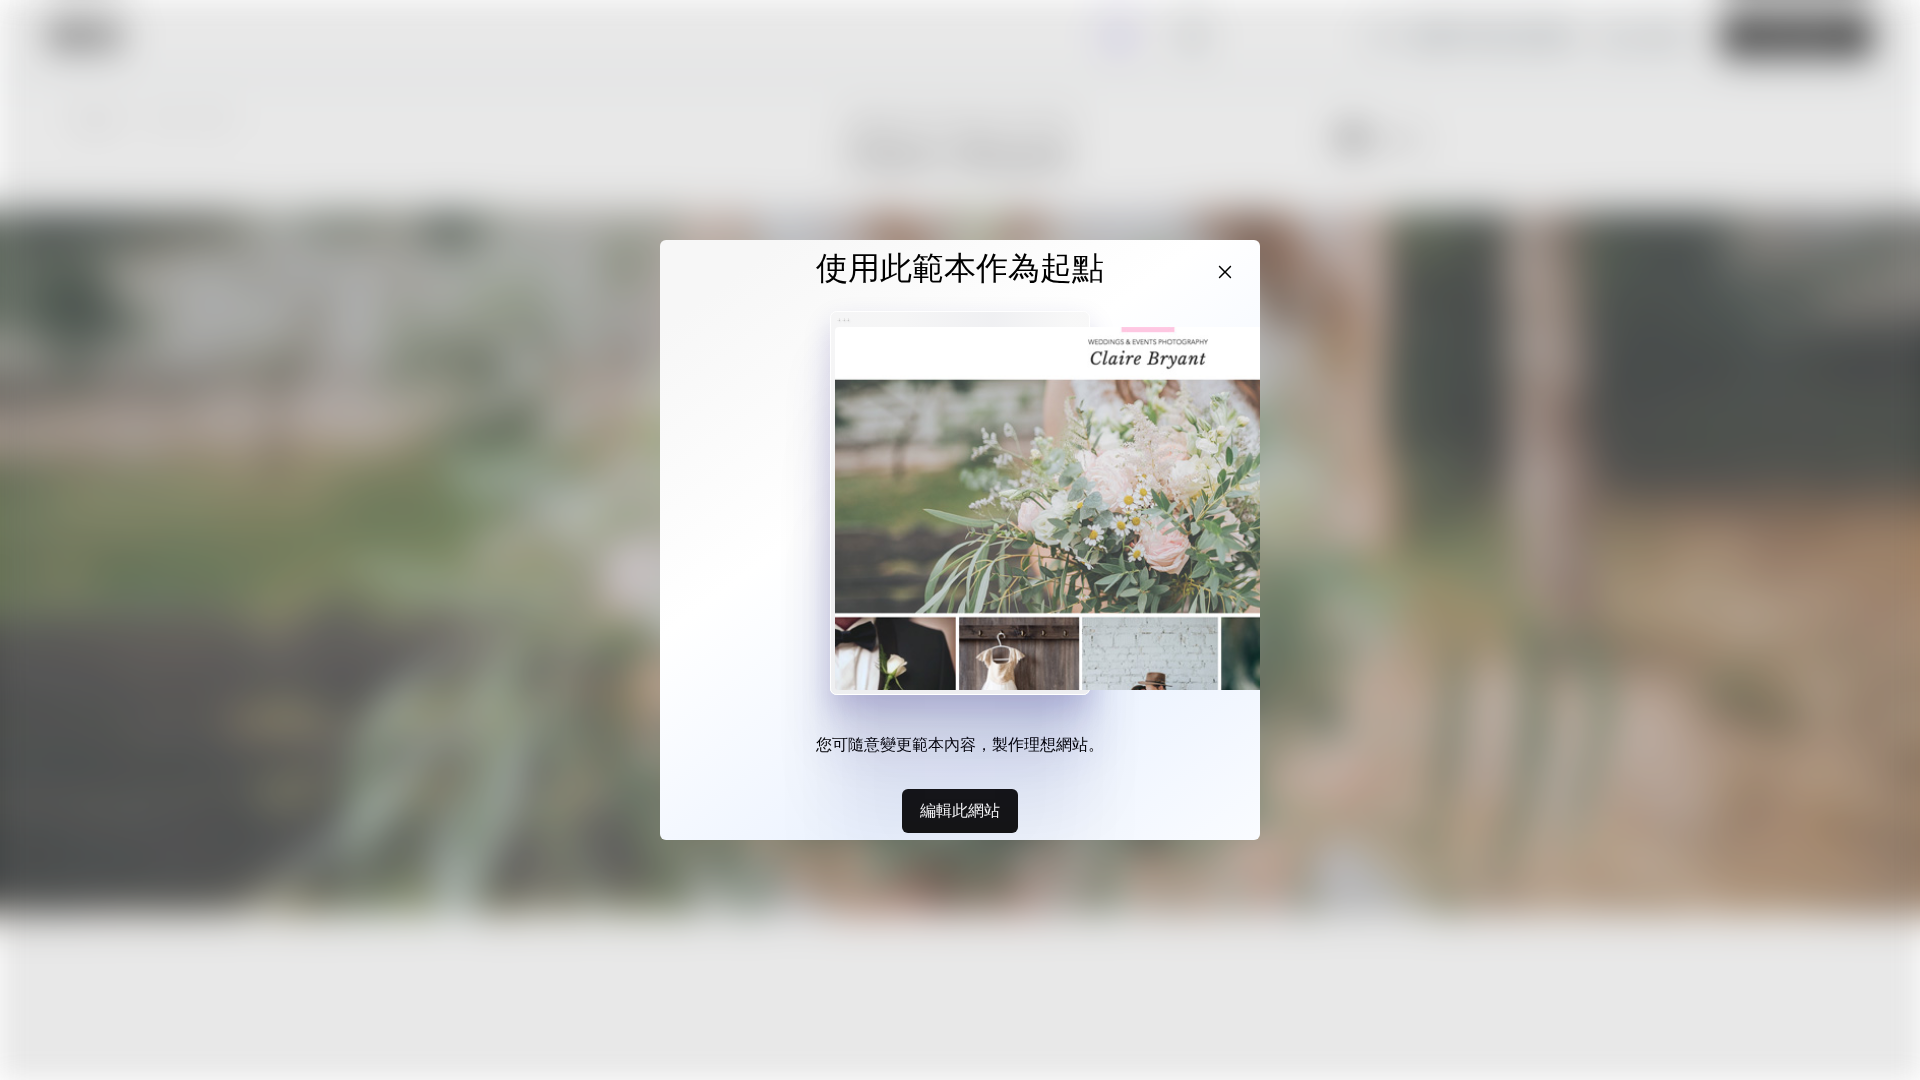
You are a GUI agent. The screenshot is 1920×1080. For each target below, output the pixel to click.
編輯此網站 (960, 810)
